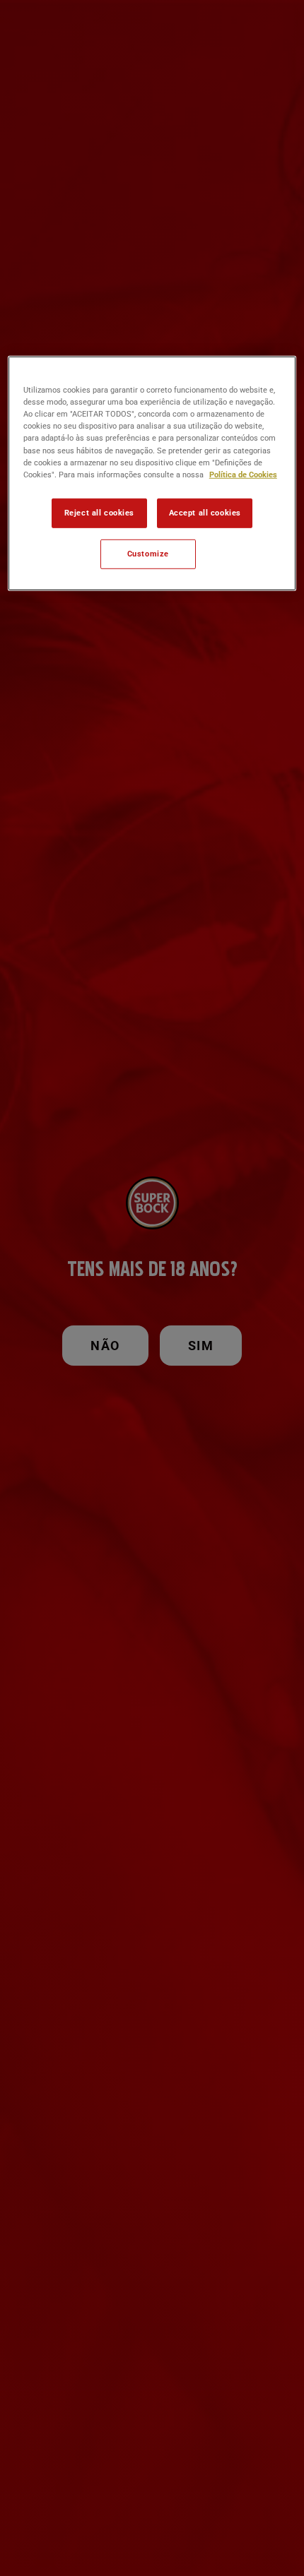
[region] (152, 473)
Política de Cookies (243, 474)
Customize (148, 553)
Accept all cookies (205, 512)
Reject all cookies (99, 512)
